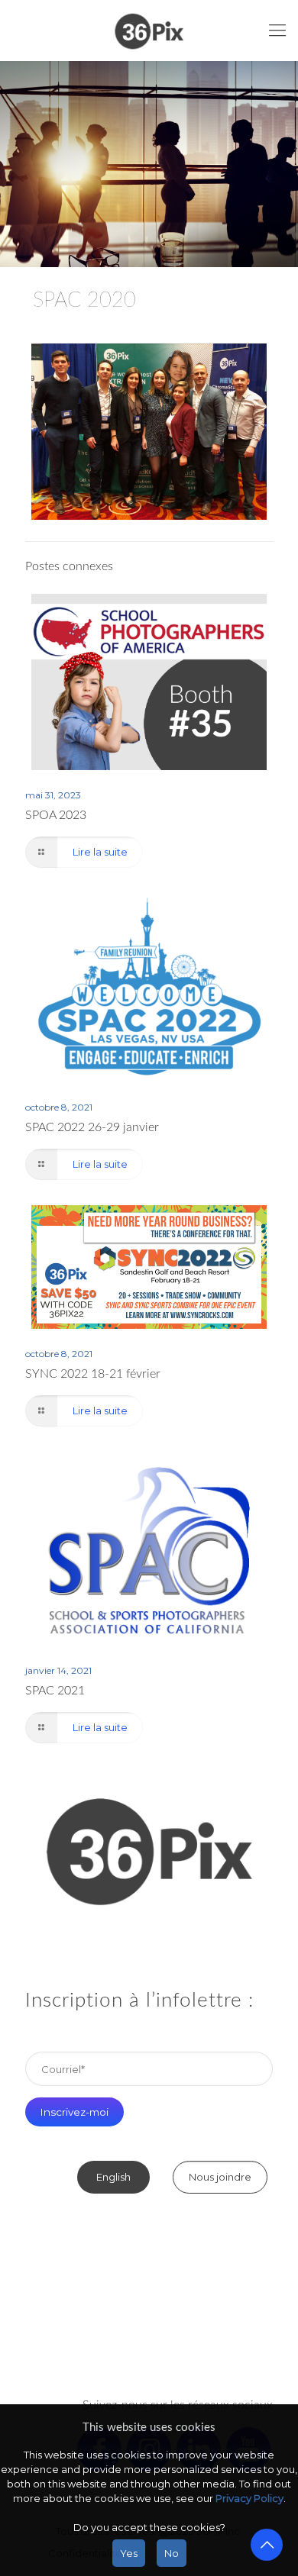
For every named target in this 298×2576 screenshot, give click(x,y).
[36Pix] (149, 31)
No (172, 2553)
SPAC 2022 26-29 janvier (92, 1127)
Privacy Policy (249, 2498)
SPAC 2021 (55, 1691)
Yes (129, 2553)
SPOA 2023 (56, 815)
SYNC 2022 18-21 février (93, 1374)
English (113, 2177)
